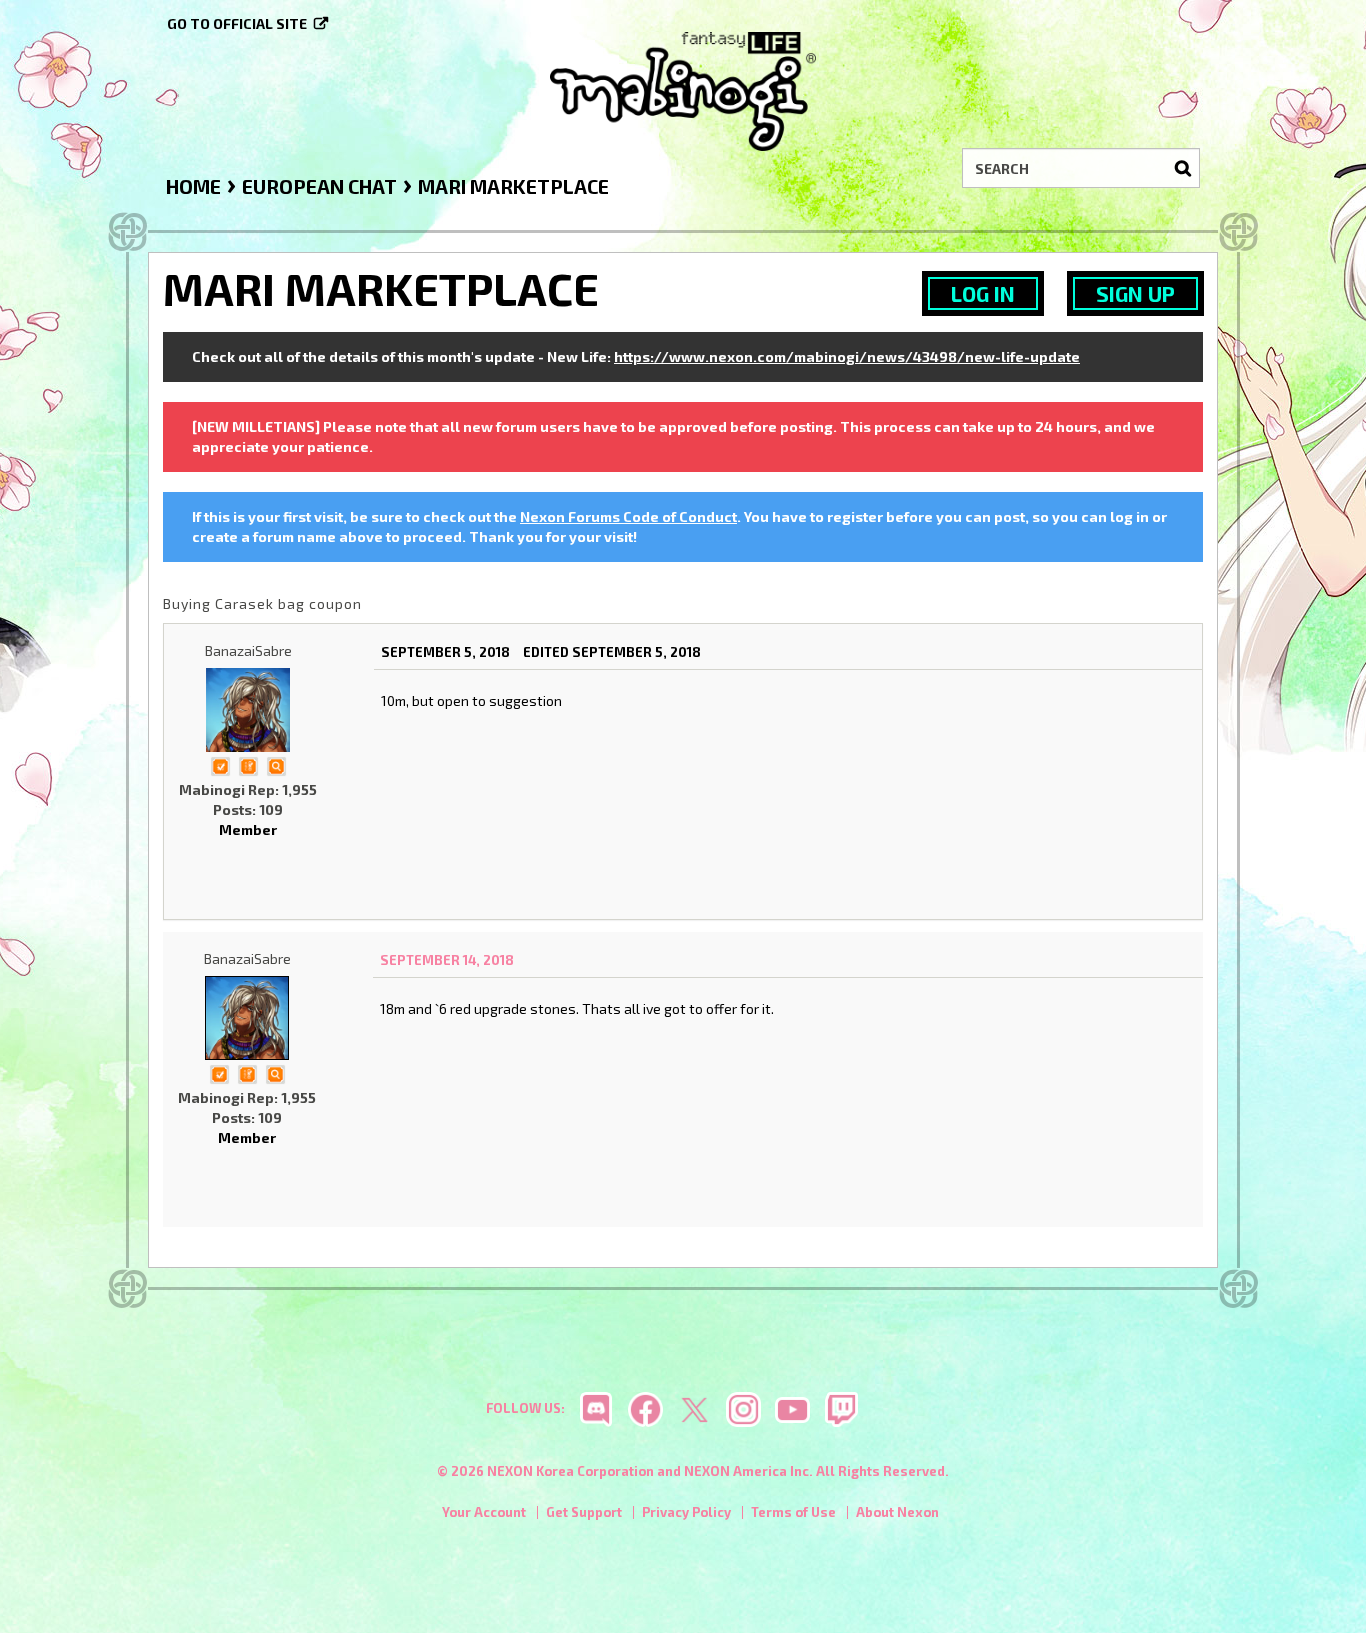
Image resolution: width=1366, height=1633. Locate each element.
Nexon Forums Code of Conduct (628, 516)
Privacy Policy (686, 1512)
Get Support (584, 1512)
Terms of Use (793, 1512)
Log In (983, 293)
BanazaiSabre (248, 650)
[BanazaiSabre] (248, 710)
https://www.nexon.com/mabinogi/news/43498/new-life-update (847, 356)
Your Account (484, 1512)
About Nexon (897, 1512)
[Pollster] (248, 764)
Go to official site (237, 23)
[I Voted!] (220, 764)
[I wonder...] (276, 764)
